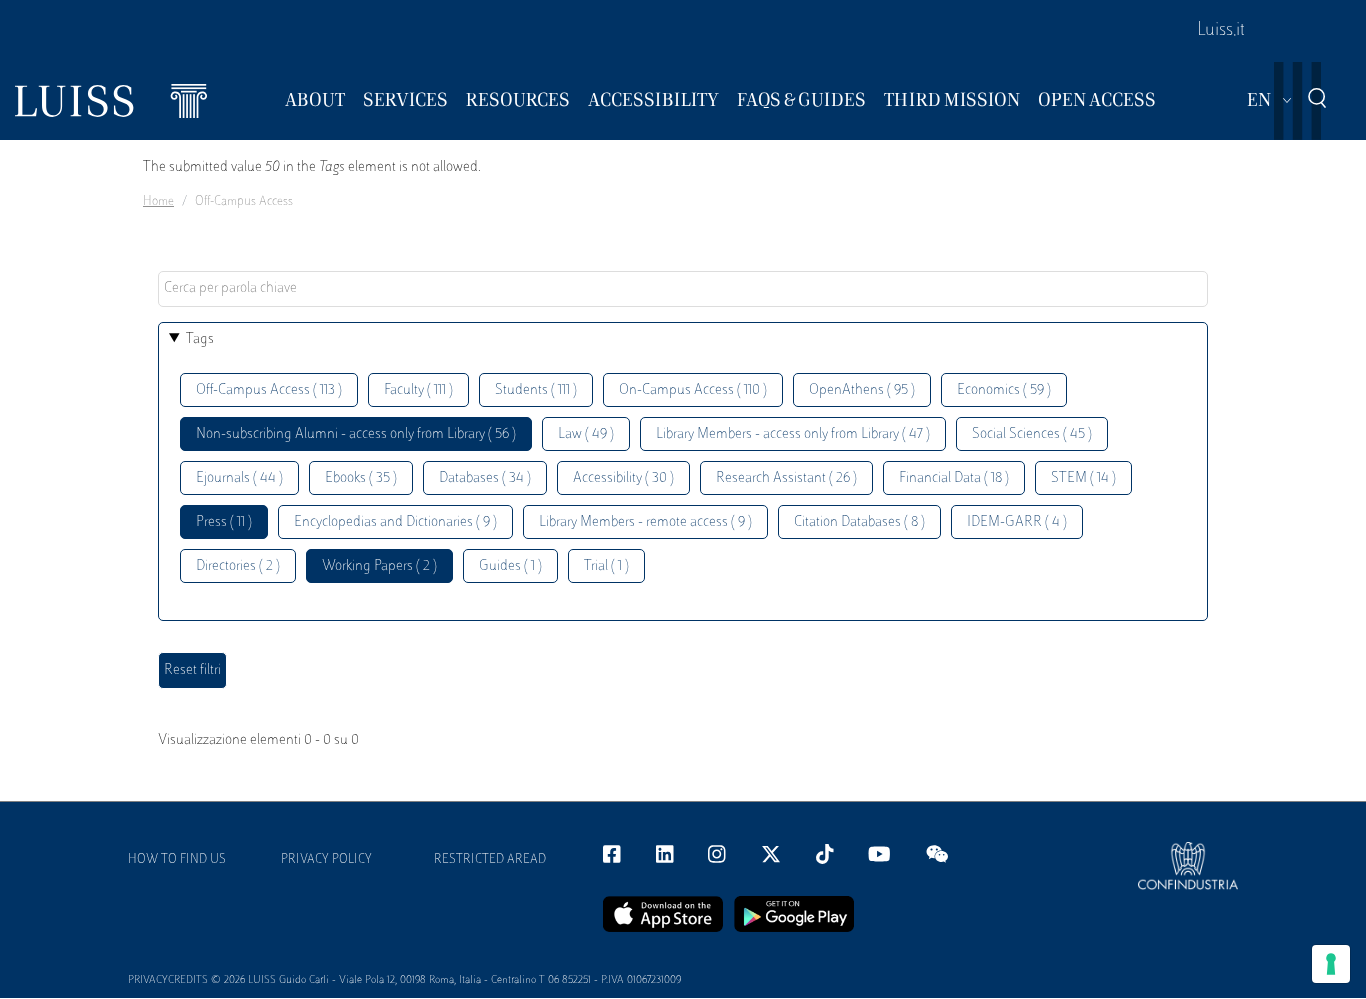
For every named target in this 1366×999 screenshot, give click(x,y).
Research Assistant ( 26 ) (786, 478)
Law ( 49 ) (586, 434)
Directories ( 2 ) (238, 566)
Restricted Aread (490, 860)
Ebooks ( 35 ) (361, 478)
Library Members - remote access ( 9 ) (645, 522)
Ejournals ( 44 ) (239, 478)
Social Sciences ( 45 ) (1032, 434)
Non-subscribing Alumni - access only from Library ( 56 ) (356, 434)
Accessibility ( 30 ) (623, 478)
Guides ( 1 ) (510, 566)
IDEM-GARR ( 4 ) (1017, 522)
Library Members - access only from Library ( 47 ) (793, 434)
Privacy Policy (326, 860)
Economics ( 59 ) (1004, 390)
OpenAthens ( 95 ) (862, 390)
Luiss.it (1221, 31)
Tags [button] (200, 339)
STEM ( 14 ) (1083, 478)
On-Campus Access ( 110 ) (693, 390)
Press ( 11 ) (224, 522)
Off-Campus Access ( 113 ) (269, 390)
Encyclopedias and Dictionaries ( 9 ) (395, 522)
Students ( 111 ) (536, 390)
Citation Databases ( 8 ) (859, 522)
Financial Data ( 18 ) (954, 478)
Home (158, 202)
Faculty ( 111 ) (418, 390)
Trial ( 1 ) (606, 566)
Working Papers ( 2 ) (379, 566)
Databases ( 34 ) (485, 478)
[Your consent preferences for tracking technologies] (1331, 964)
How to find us (177, 860)
